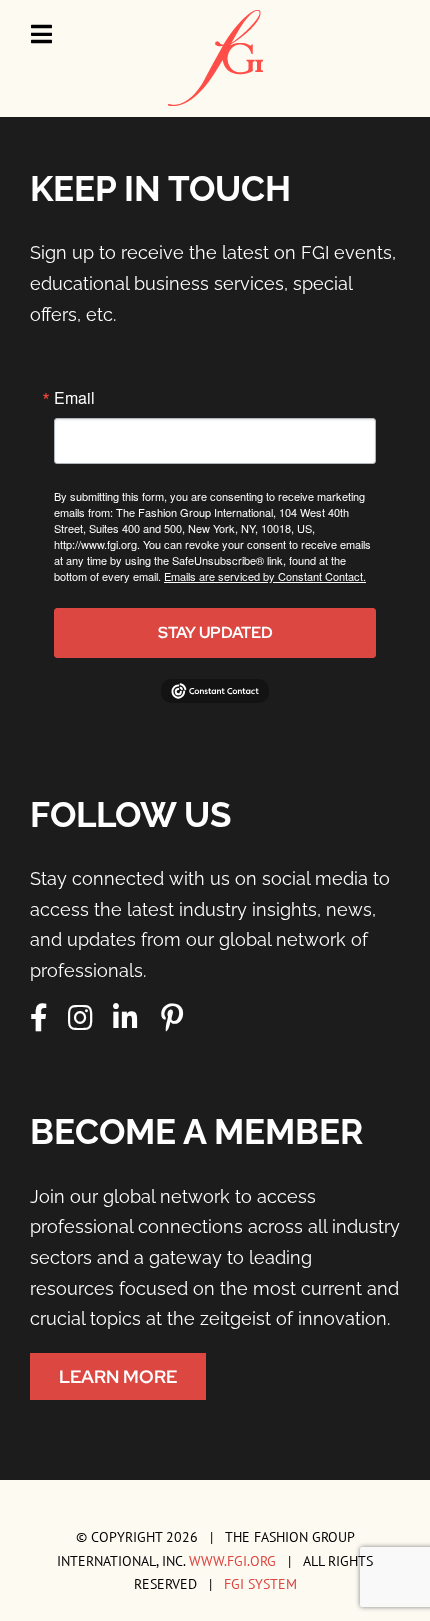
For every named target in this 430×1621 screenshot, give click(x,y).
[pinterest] (172, 1018)
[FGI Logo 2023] (215, 18)
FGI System (260, 1583)
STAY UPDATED (215, 632)
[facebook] (39, 1018)
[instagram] (80, 1018)
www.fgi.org (232, 1560)
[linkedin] (125, 1018)
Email (74, 398)
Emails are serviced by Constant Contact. (265, 576)
